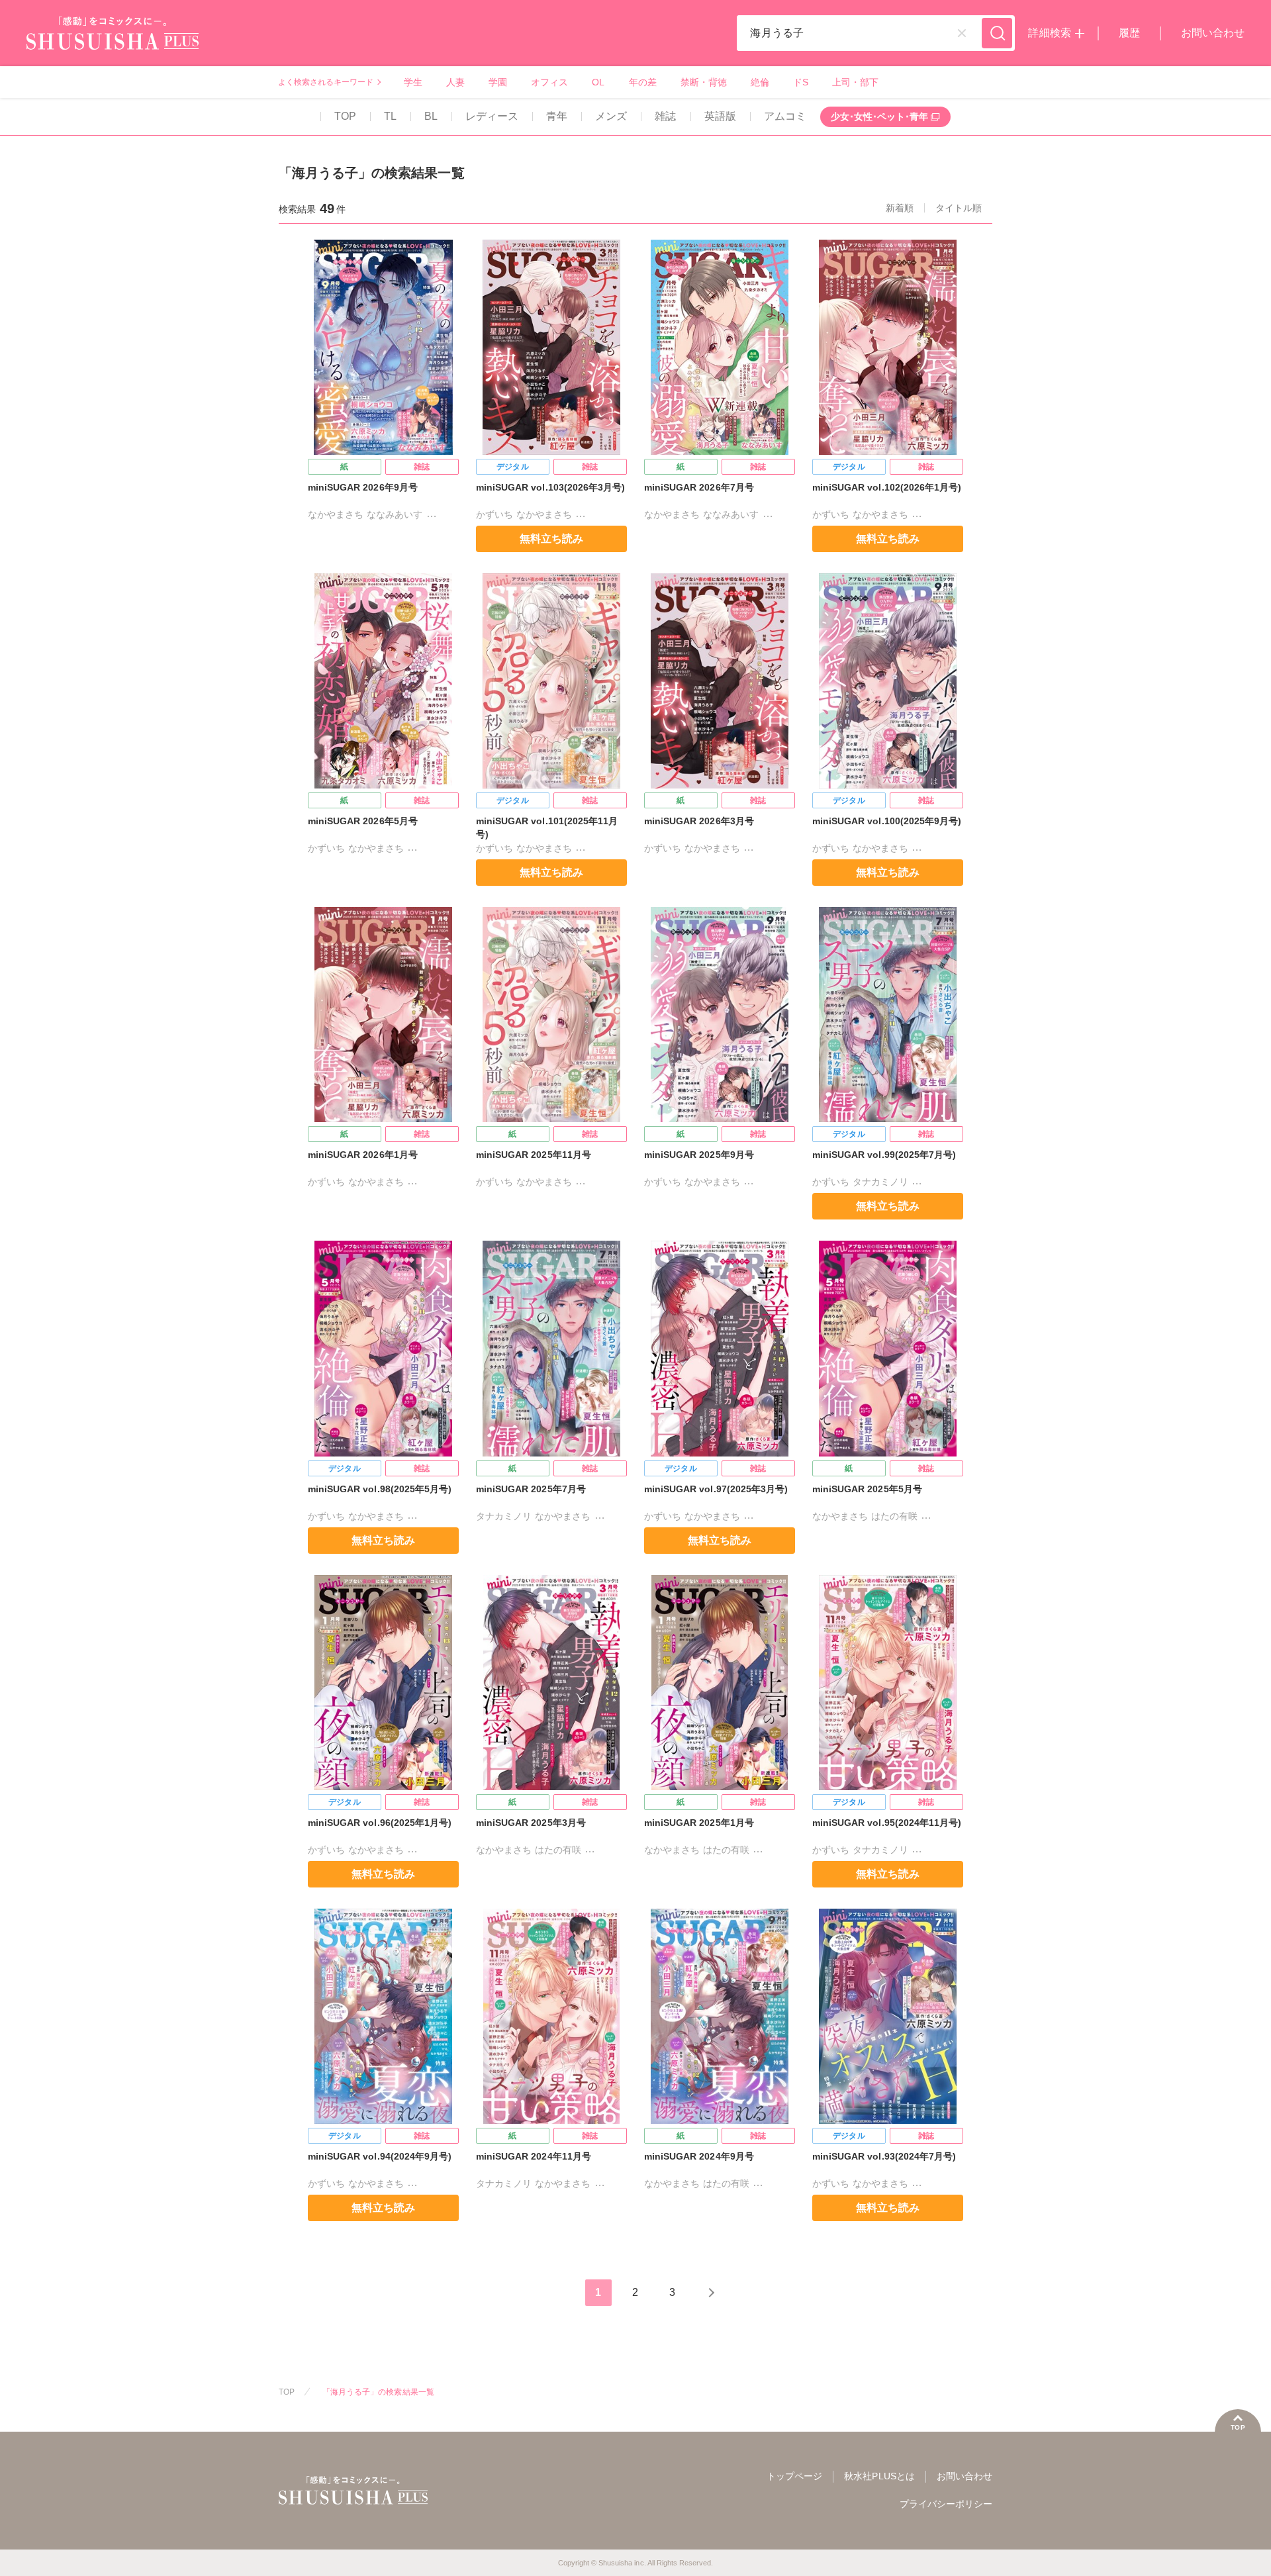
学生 (413, 82)
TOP (345, 116)
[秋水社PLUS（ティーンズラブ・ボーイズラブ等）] (113, 41)
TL (390, 116)
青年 (557, 116)
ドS (801, 82)
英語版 (720, 116)
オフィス (549, 82)
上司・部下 (855, 82)
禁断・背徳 (704, 82)
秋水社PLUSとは (879, 2476)
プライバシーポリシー (946, 2504)
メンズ (611, 116)
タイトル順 (959, 208)
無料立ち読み (551, 539)
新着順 (900, 208)
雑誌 (665, 116)
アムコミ (785, 116)
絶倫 (760, 82)
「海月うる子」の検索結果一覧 (378, 2392)
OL (598, 82)
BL (431, 116)
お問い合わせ (1213, 33)
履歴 (1129, 33)
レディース (492, 116)
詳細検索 (1049, 33)
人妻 (455, 82)
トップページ (794, 2476)
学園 (498, 82)
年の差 (643, 82)
